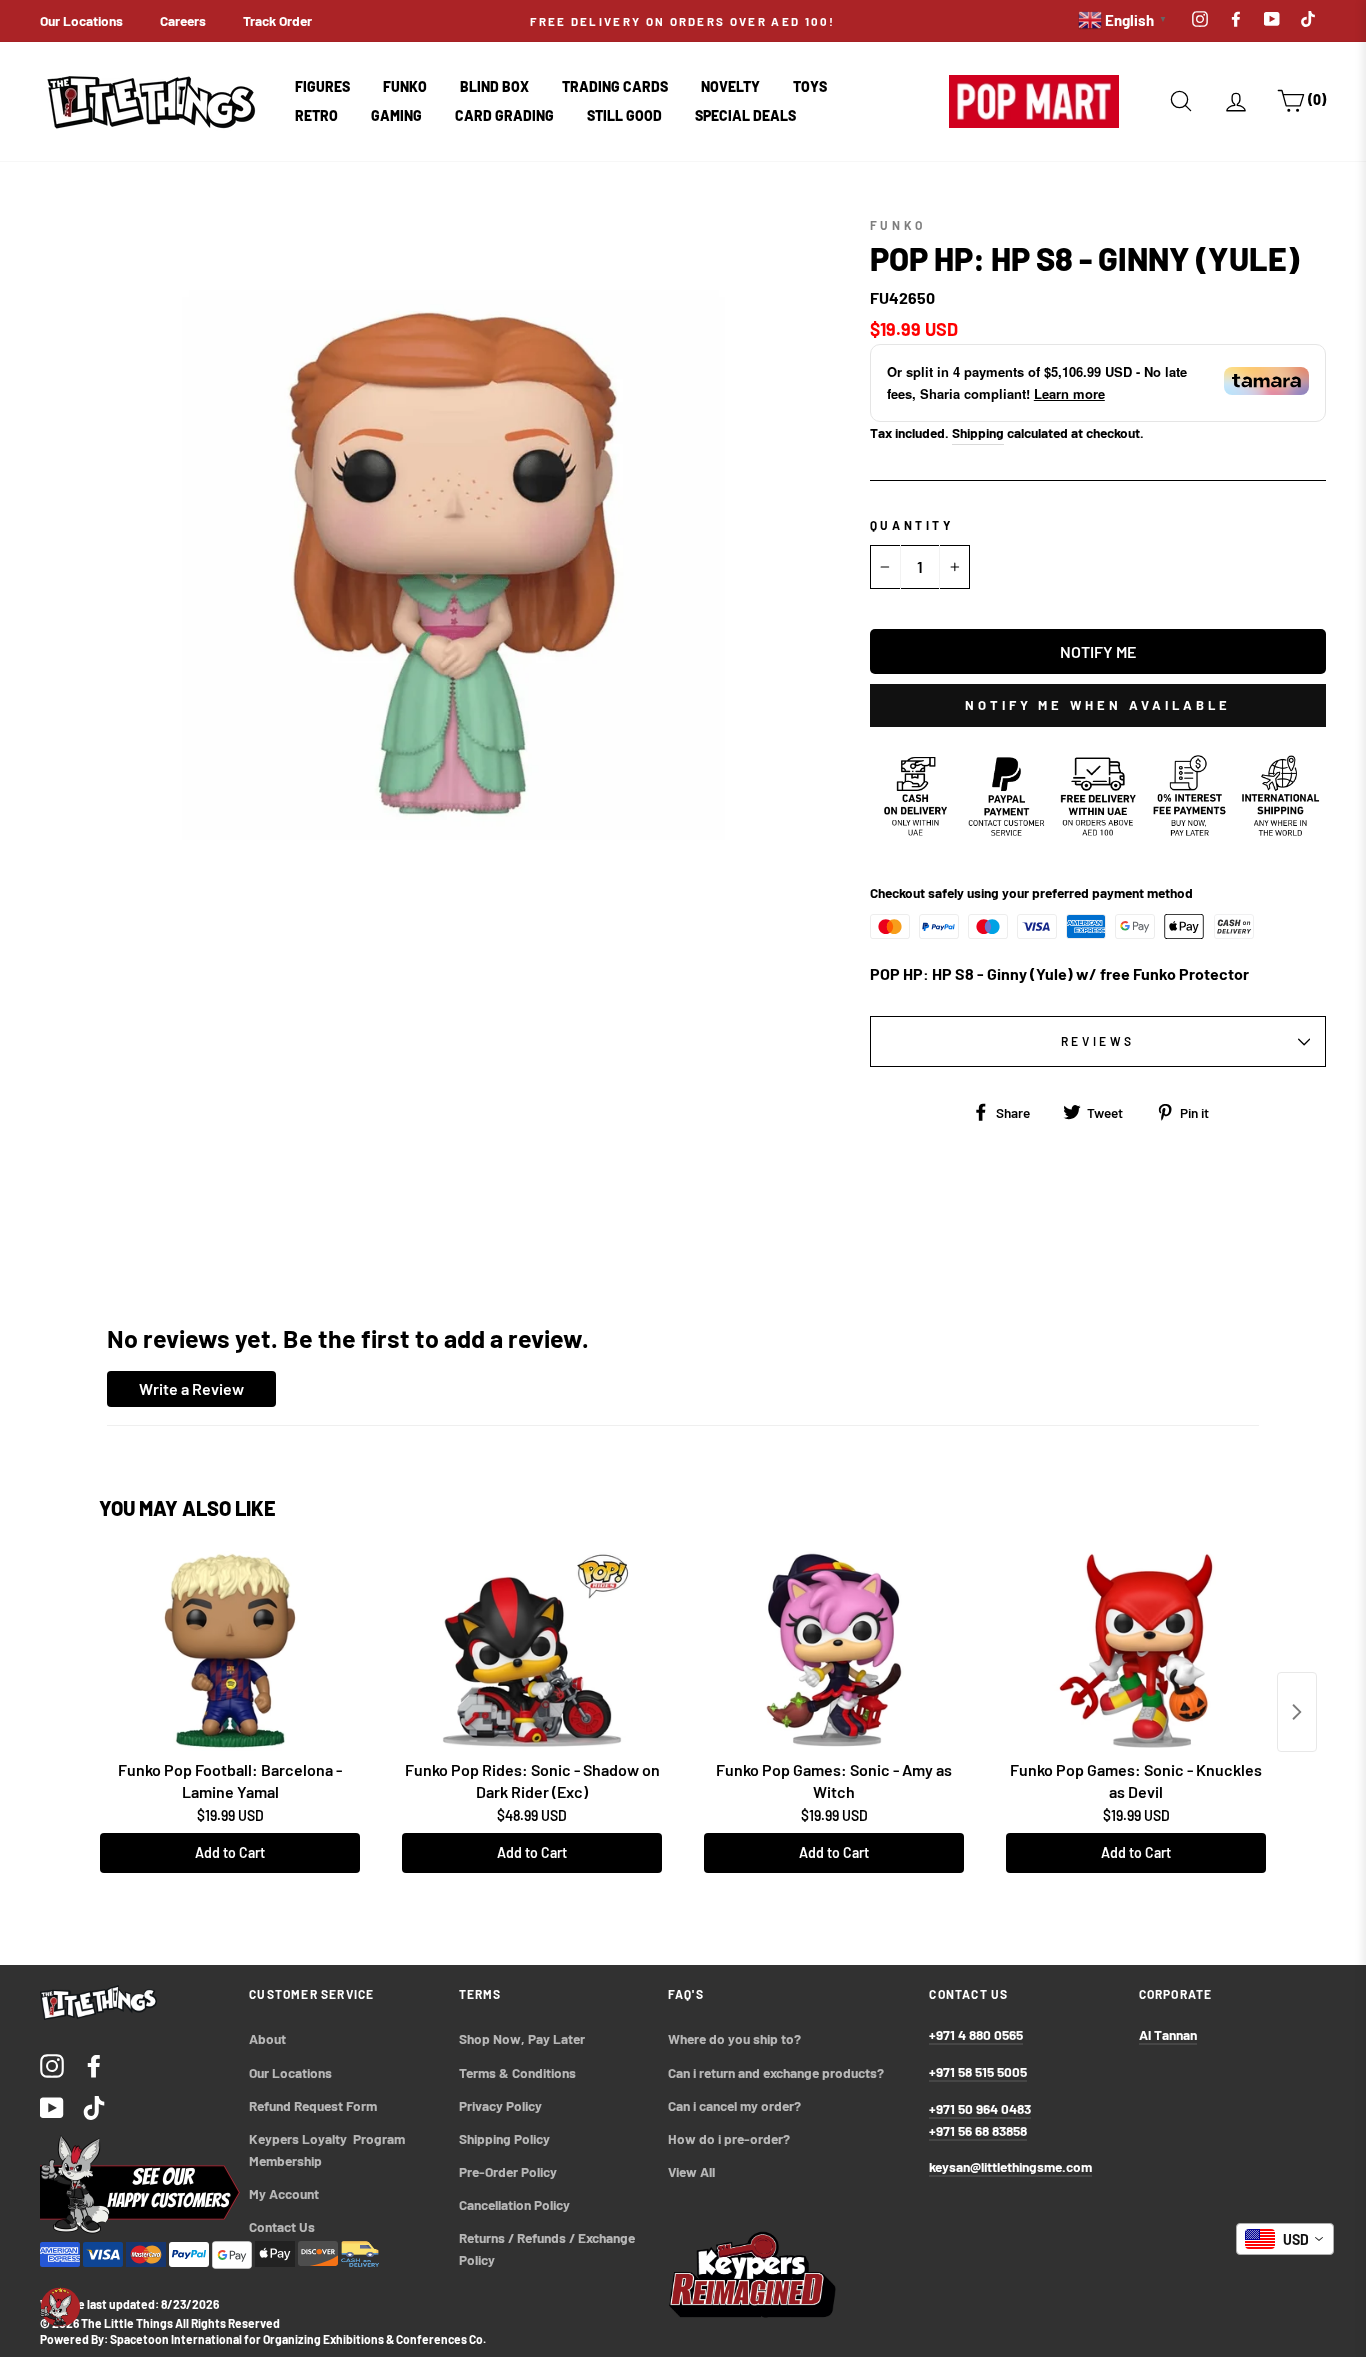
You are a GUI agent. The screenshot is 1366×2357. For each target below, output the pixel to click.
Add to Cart (230, 1852)
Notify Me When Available (1098, 705)
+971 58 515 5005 (978, 2071)
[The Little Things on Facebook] (94, 2064)
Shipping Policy (504, 2138)
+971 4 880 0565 (976, 2034)
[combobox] (1285, 2239)
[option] (683, 21)
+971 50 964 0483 (980, 2108)
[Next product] (1297, 1712)
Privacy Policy (500, 2105)
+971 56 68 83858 (978, 2130)
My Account (284, 2193)
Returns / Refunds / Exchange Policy (548, 2248)
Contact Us (282, 2226)
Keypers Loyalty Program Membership (328, 2149)
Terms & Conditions (517, 2072)
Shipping (978, 432)
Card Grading (504, 115)
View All (691, 2171)
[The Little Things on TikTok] (94, 2106)
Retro (316, 115)
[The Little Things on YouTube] (52, 2106)
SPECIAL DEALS (745, 115)
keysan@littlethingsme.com (1010, 2166)
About (267, 2038)
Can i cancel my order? (734, 2105)
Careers (183, 20)
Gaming (396, 115)
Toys (810, 86)
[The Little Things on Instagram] (52, 2064)
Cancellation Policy (514, 2204)
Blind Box (494, 86)
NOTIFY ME (1098, 651)
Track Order (277, 20)
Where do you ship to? (734, 2038)
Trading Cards (615, 86)
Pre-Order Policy (509, 2171)
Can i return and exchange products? (776, 2072)
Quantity (912, 525)
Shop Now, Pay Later (522, 2038)
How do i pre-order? (729, 2138)
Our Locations (81, 20)
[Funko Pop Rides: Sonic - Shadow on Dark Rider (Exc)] (532, 1651)
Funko (405, 86)
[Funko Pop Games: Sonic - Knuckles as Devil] (1136, 1651)
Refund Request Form (313, 2105)
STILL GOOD (624, 115)
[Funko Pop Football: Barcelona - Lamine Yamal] (230, 1651)
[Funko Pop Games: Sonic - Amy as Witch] (834, 1651)
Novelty (730, 86)
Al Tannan (1168, 2034)
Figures (322, 86)
